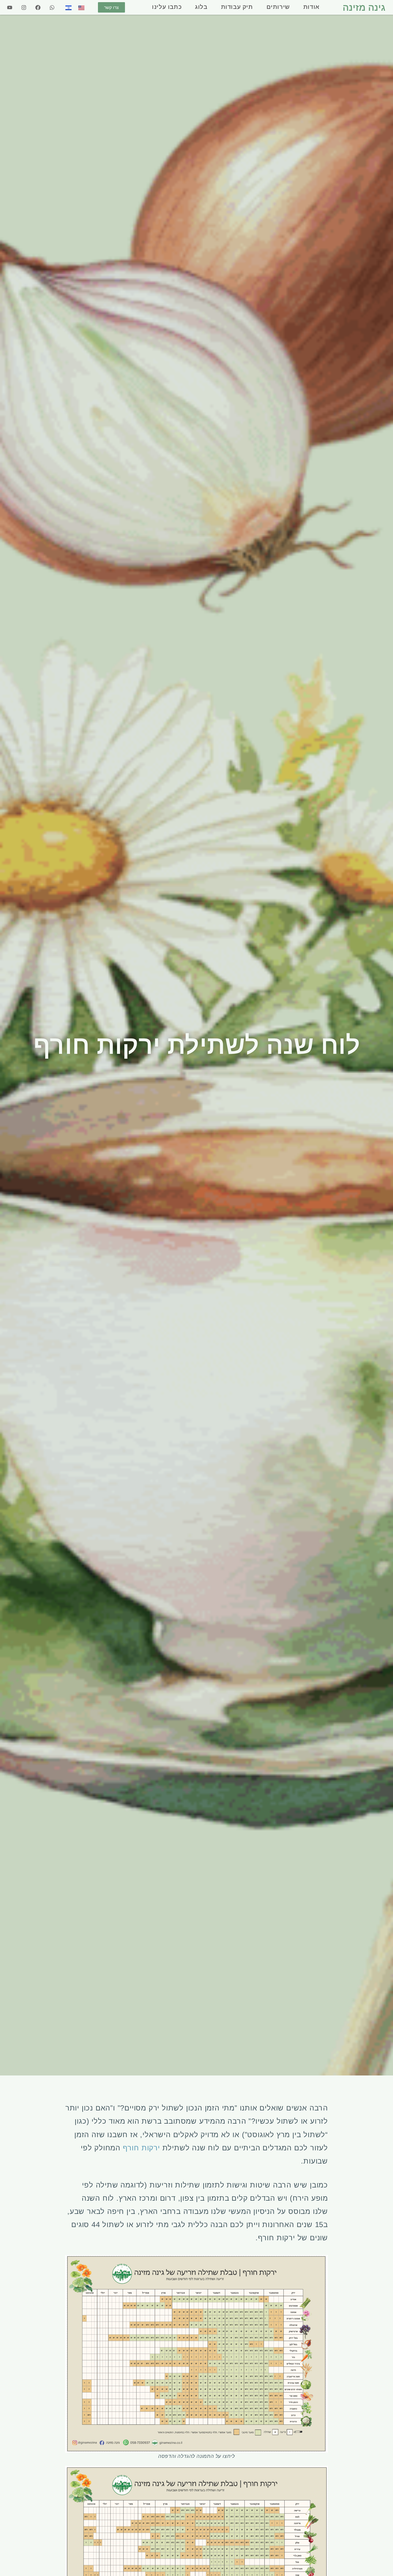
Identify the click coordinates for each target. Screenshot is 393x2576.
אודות (311, 7)
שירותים (278, 7)
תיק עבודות (237, 7)
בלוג (201, 7)
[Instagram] (24, 7)
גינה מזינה (364, 7)
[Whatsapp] (52, 7)
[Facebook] (38, 7)
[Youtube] (10, 7)
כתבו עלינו (167, 7)
